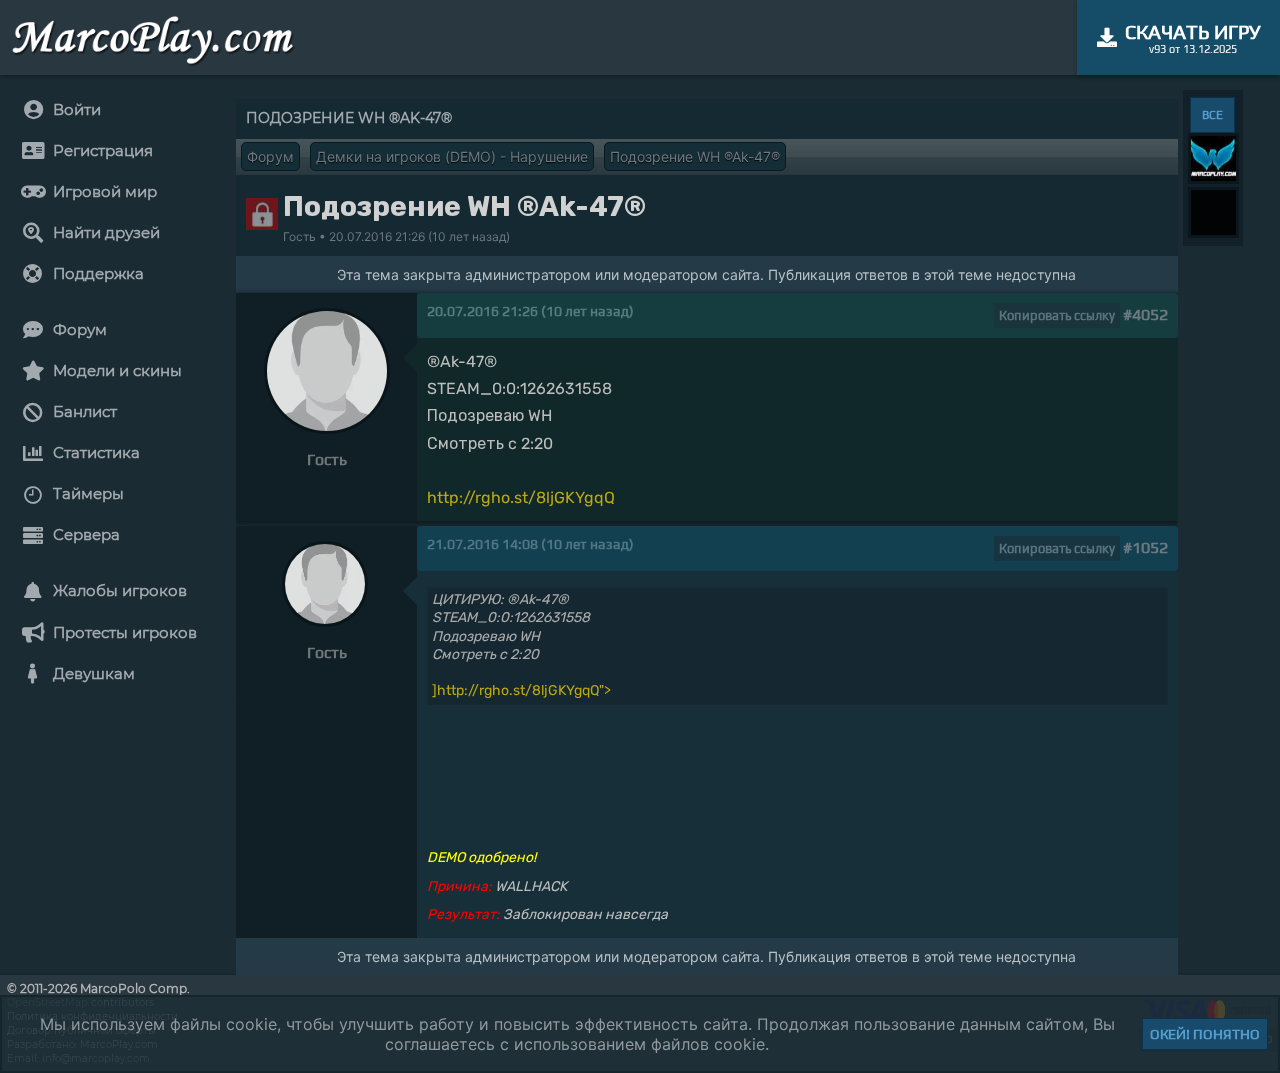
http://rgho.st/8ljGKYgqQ (521, 497)
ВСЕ (1212, 115)
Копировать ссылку (1057, 315)
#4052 (1145, 314)
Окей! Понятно (1205, 1034)
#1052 (1145, 547)
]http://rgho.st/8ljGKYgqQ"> (521, 690)
